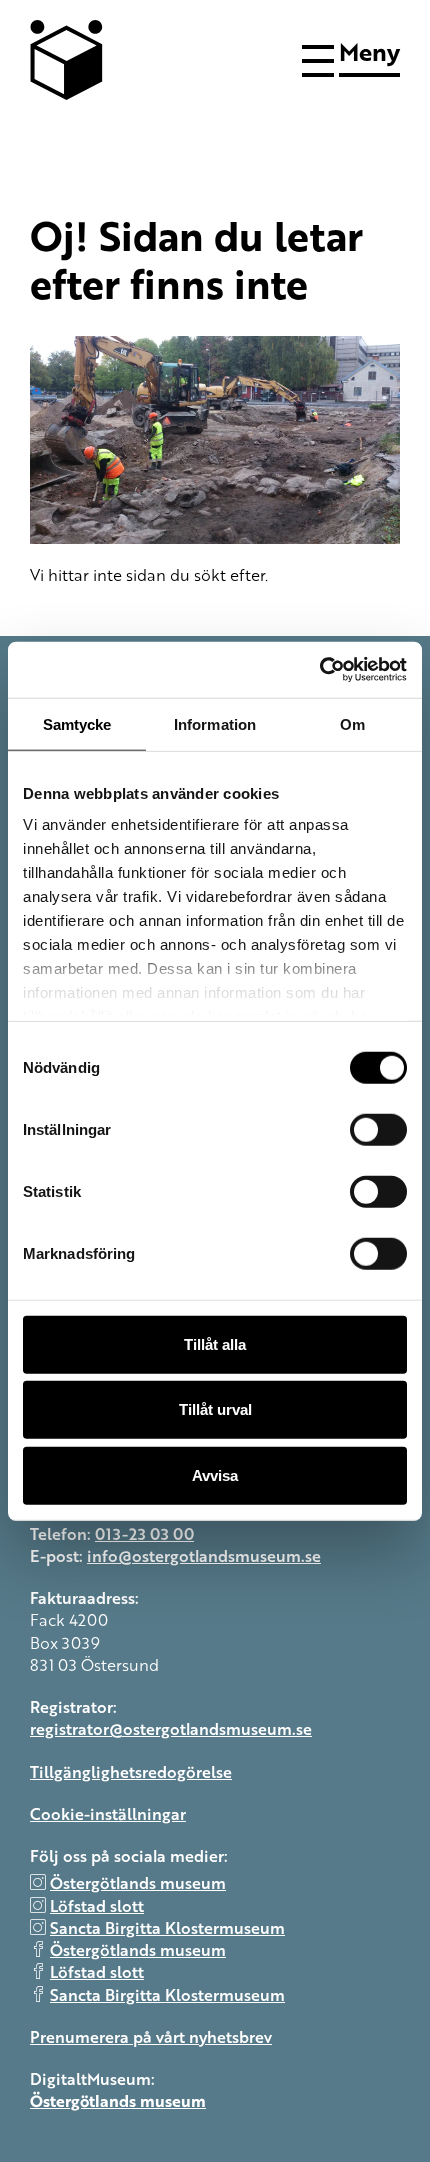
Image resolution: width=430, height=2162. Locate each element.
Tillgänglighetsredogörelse (131, 1771)
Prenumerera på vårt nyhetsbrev (151, 2036)
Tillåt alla (215, 1343)
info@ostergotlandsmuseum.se (204, 1555)
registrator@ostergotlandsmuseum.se (171, 1728)
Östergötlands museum (138, 1882)
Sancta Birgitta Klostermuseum (167, 1927)
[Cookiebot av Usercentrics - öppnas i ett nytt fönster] (319, 670)
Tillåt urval (215, 1409)
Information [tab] (215, 723)
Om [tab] (352, 723)
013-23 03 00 (144, 1533)
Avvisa (215, 1474)
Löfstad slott (97, 1905)
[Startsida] (150, 60)
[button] (351, 57)
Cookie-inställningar (108, 1813)
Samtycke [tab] (77, 723)
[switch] (378, 1129)
